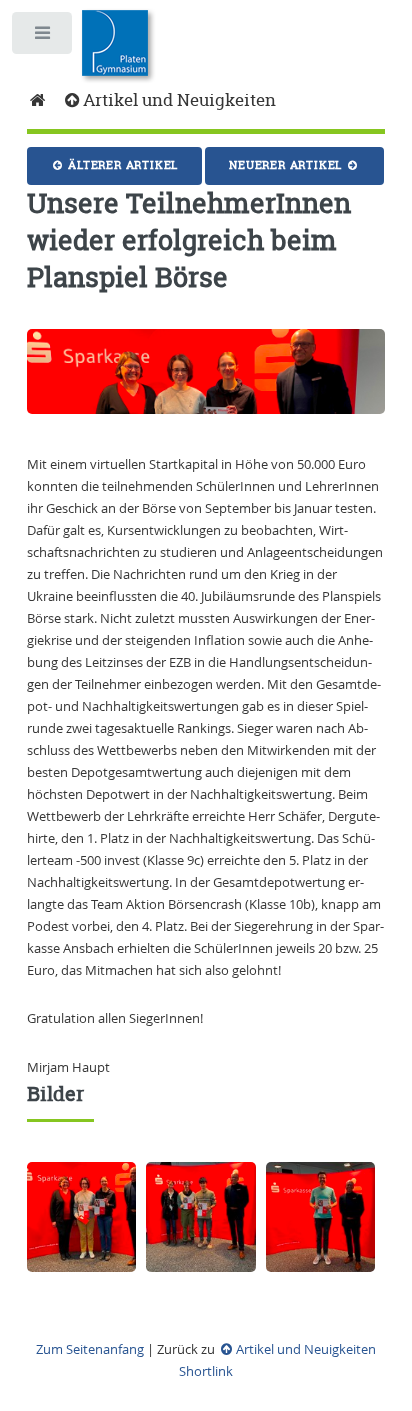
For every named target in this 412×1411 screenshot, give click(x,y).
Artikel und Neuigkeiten (179, 100)
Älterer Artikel (121, 165)
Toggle (43, 37)
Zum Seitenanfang (90, 1349)
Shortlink (206, 1371)
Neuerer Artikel (287, 165)
